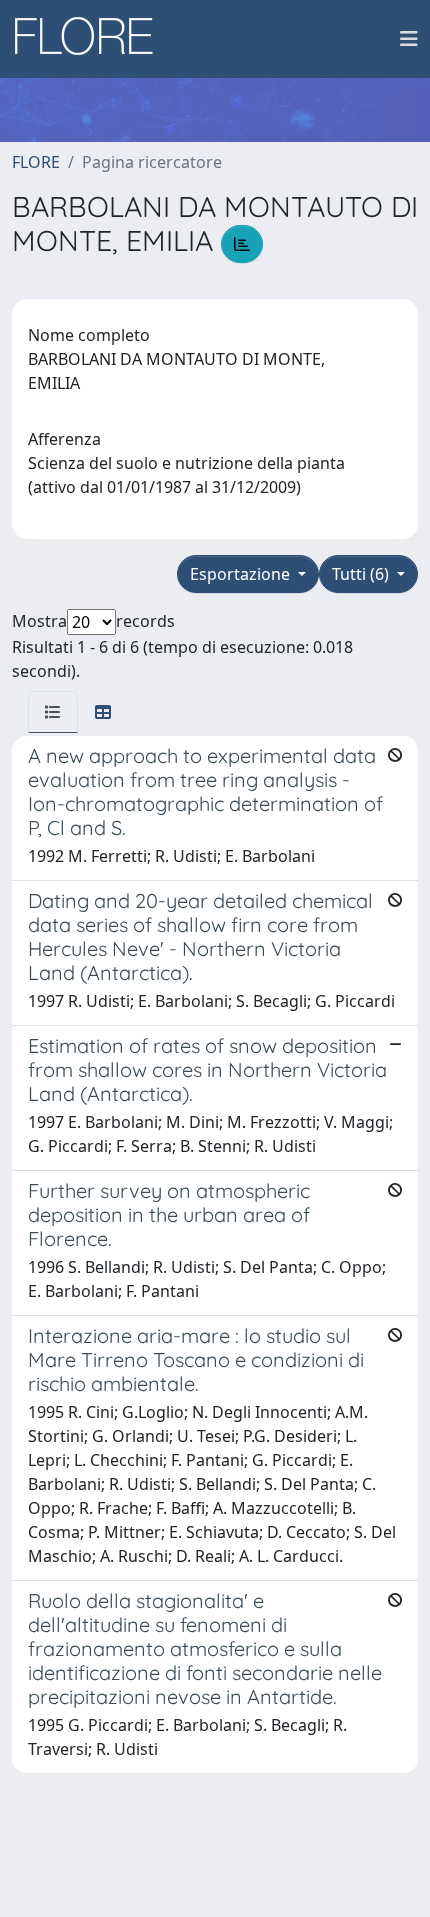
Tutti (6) (362, 574)
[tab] (53, 712)
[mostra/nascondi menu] (409, 39)
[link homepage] (91, 39)
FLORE (36, 162)
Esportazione (242, 574)
